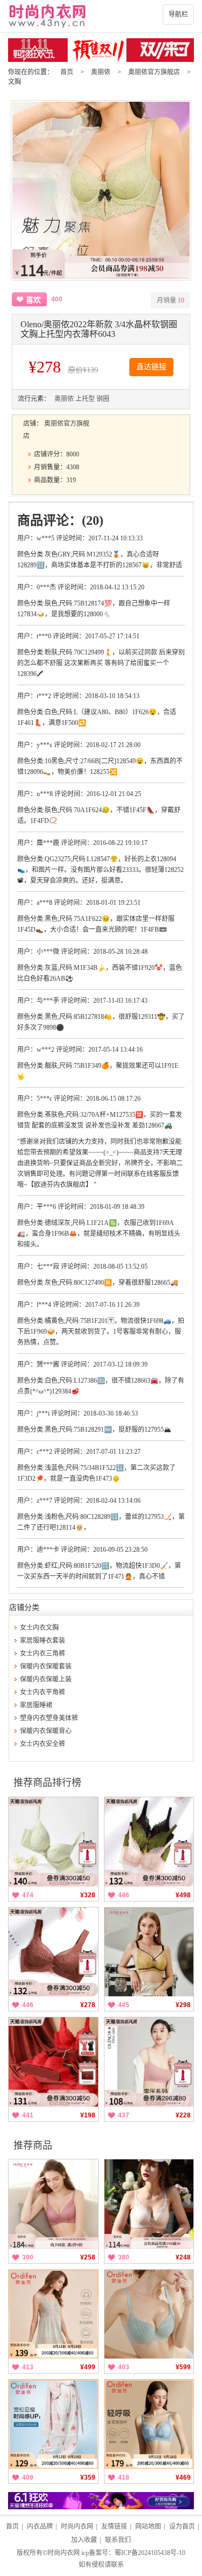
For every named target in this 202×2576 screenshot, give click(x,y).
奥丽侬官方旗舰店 (154, 72)
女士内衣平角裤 (43, 1692)
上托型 (85, 399)
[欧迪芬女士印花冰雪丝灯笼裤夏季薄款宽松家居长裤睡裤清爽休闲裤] (53, 2424)
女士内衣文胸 (39, 1628)
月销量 (170, 300)
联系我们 (118, 2540)
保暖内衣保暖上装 (46, 1679)
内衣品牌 (40, 2526)
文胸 (15, 82)
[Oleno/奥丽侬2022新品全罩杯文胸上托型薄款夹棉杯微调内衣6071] (149, 1842)
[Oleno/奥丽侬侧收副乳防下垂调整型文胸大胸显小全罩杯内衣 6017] (53, 1952)
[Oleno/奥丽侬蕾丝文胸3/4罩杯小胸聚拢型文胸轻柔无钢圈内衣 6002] (149, 2204)
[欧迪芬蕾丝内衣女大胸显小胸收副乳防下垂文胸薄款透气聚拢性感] (149, 2424)
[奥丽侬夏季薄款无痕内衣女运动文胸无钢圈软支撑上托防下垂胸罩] (149, 2062)
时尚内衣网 (77, 2526)
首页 (67, 72)
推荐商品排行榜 (47, 1783)
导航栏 (178, 15)
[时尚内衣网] (101, 16)
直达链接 (151, 367)
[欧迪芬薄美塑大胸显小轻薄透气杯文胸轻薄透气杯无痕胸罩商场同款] (149, 2314)
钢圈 (103, 399)
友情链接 (114, 2526)
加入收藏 (84, 2540)
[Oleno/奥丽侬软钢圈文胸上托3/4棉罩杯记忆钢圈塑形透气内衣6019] (149, 1952)
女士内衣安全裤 (43, 1744)
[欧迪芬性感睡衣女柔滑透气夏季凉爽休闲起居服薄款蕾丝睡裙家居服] (53, 2314)
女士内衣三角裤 (43, 1653)
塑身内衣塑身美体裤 (49, 1718)
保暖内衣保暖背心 (46, 1731)
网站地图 (148, 2526)
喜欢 (33, 300)
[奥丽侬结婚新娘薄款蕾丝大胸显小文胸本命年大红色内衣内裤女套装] (53, 2062)
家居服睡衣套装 (43, 1641)
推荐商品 (33, 2145)
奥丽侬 (101, 72)
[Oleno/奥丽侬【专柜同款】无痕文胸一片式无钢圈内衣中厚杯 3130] (53, 2204)
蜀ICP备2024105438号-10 (150, 2553)
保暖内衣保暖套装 (46, 1666)
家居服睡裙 (36, 1705)
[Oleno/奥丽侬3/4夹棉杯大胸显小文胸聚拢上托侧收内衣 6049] (53, 1842)
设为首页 (182, 2526)
